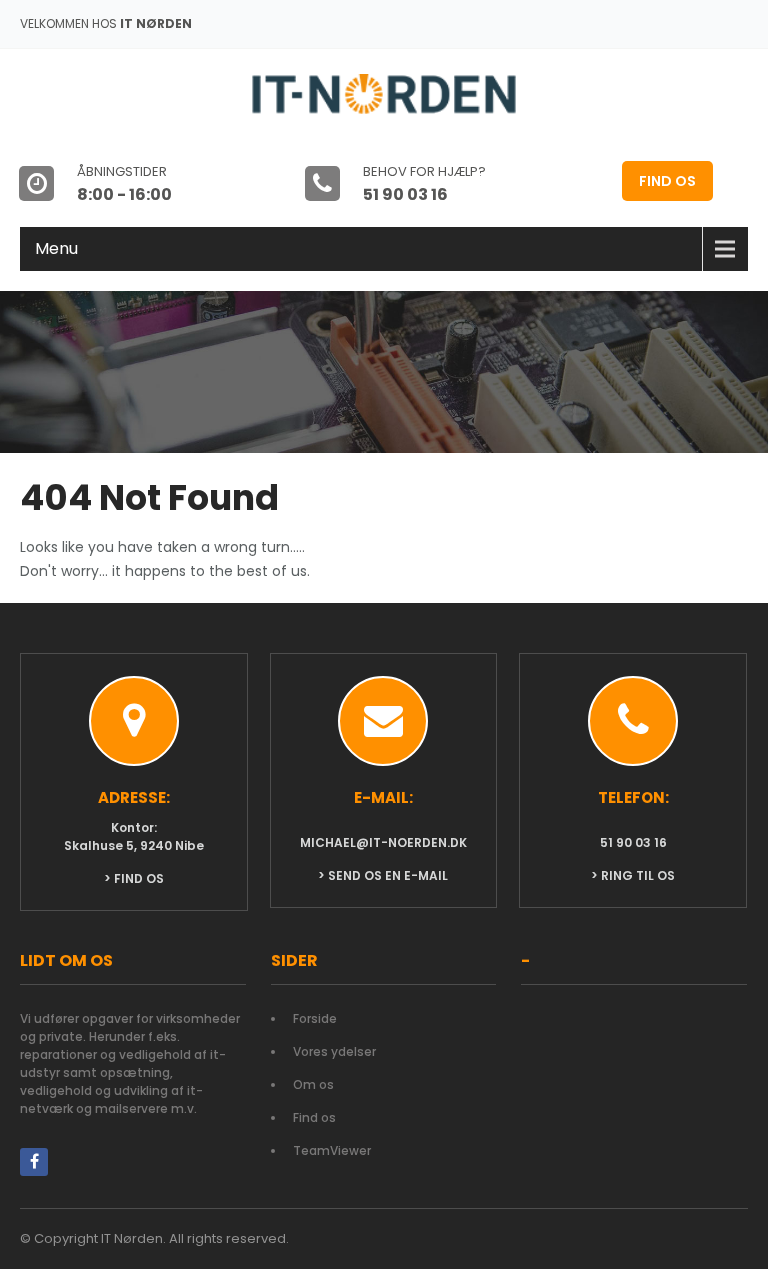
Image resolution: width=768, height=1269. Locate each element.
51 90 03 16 (633, 842)
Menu (56, 248)
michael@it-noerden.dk (383, 842)
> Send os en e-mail (383, 875)
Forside (315, 1018)
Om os (313, 1084)
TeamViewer (332, 1150)
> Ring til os (633, 875)
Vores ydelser (334, 1051)
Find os (667, 181)
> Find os (134, 878)
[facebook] (34, 1162)
